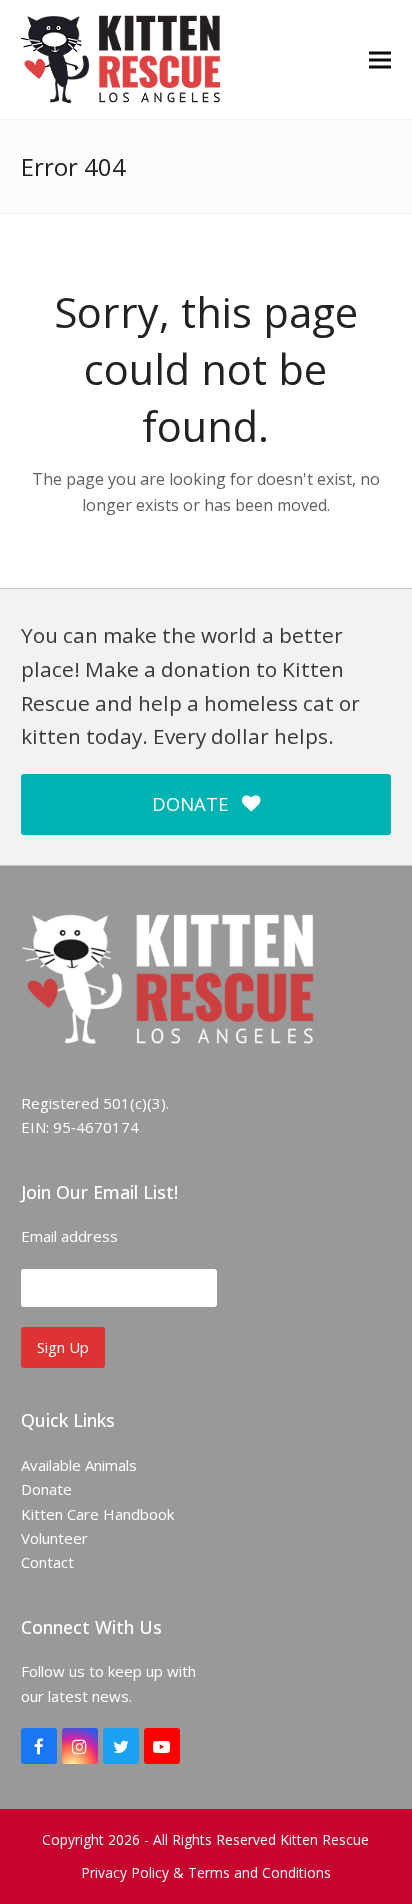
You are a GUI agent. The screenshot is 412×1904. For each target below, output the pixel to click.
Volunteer (54, 1538)
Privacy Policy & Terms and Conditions (206, 1872)
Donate (46, 1489)
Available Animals (79, 1465)
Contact (47, 1562)
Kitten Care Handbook (97, 1514)
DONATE (190, 803)
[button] (380, 59)
